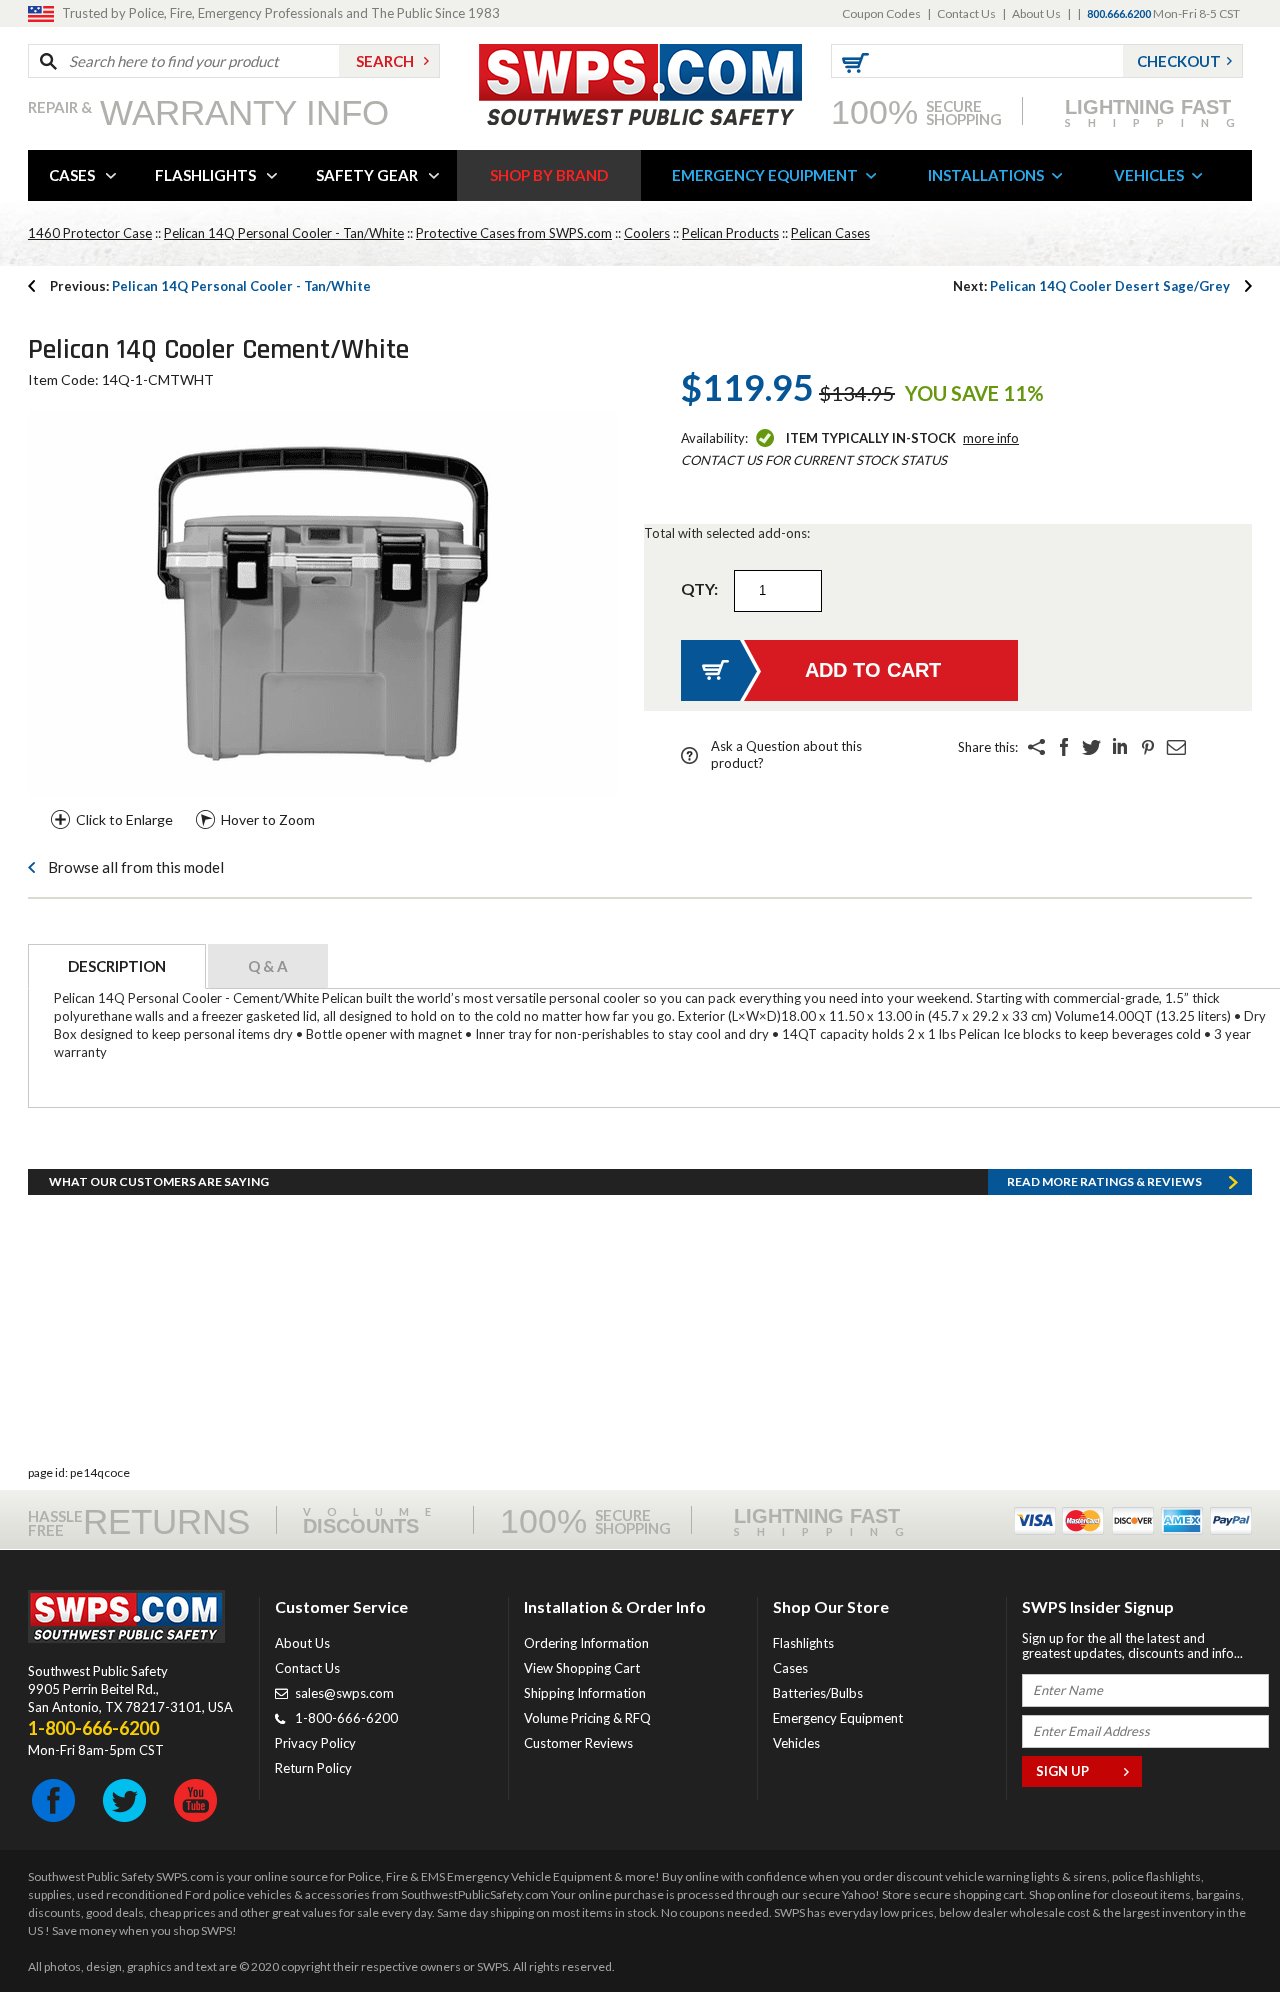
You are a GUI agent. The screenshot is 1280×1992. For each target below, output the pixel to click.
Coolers (647, 233)
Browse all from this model (136, 867)
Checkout (1179, 61)
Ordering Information (586, 1643)
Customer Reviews (578, 1743)
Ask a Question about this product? (786, 754)
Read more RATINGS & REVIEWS (1104, 1181)
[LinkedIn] (1120, 747)
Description (117, 966)
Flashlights (803, 1643)
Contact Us (966, 13)
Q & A (268, 966)
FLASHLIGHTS (205, 175)
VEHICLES (1149, 175)
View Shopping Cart (582, 1668)
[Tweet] (1092, 747)
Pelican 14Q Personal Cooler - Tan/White (284, 233)
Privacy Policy (315, 1743)
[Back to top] (1214, 1927)
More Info (991, 438)
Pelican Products (730, 233)
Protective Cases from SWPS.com (514, 233)
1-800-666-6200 (346, 1718)
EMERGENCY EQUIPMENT (765, 175)
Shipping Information (585, 1693)
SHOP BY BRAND (549, 175)
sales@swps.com (344, 1693)
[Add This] (1036, 747)
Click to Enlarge (124, 819)
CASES (72, 175)
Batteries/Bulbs (818, 1693)
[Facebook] (1064, 747)
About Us (1036, 13)
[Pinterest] (1148, 747)
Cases (790, 1668)
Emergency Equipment (838, 1718)
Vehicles (796, 1743)
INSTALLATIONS (986, 175)
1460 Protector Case (90, 233)
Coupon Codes (881, 13)
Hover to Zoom (268, 819)
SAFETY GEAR (367, 175)
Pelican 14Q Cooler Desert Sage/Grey (1091, 286)
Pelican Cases (830, 233)
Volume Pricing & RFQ (587, 1718)
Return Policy (313, 1768)
